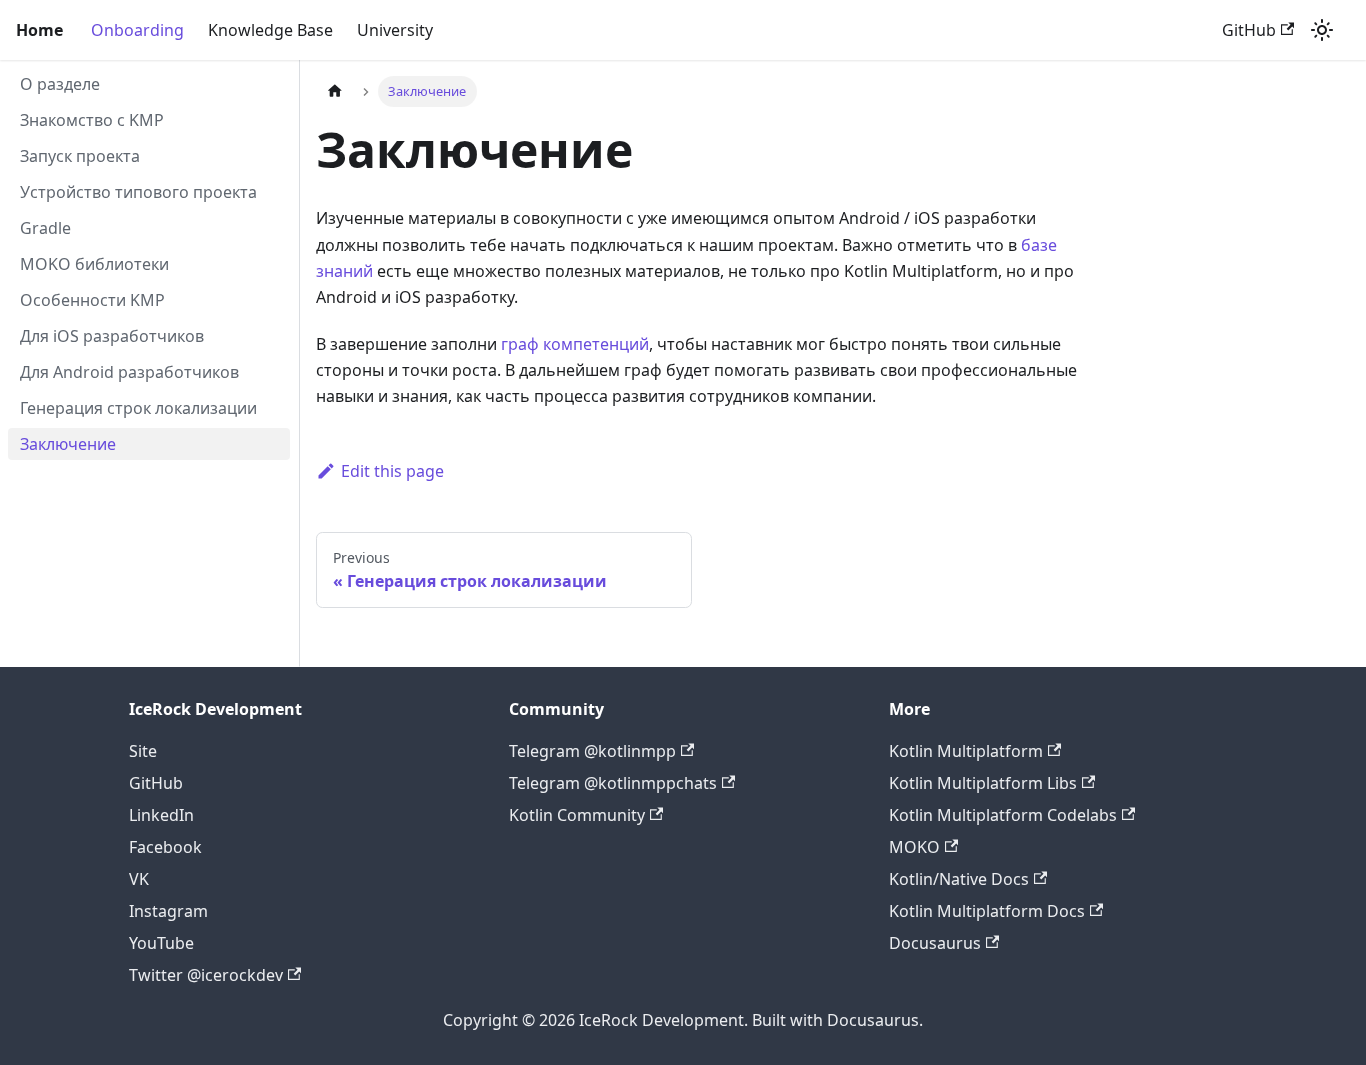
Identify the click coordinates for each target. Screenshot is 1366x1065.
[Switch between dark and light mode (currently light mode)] (1322, 30)
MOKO (914, 847)
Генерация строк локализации (138, 408)
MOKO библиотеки (94, 264)
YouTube (161, 943)
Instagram (168, 911)
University (395, 30)
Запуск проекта (80, 156)
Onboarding (137, 30)
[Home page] (335, 91)
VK (139, 879)
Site (143, 751)
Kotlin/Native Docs (959, 879)
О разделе (60, 84)
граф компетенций (575, 344)
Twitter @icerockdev (206, 975)
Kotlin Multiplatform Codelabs (1003, 815)
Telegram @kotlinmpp (592, 751)
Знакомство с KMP (92, 120)
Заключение (68, 444)
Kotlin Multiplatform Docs (987, 911)
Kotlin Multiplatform (966, 751)
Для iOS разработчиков (112, 336)
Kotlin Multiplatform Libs (983, 783)
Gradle (45, 228)
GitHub (1249, 30)
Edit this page (392, 471)
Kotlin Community (577, 815)
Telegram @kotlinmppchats (613, 783)
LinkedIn (161, 815)
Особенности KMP (92, 300)
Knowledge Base (270, 30)
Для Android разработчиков (129, 372)
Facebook (165, 847)
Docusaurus (935, 943)
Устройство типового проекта (138, 192)
